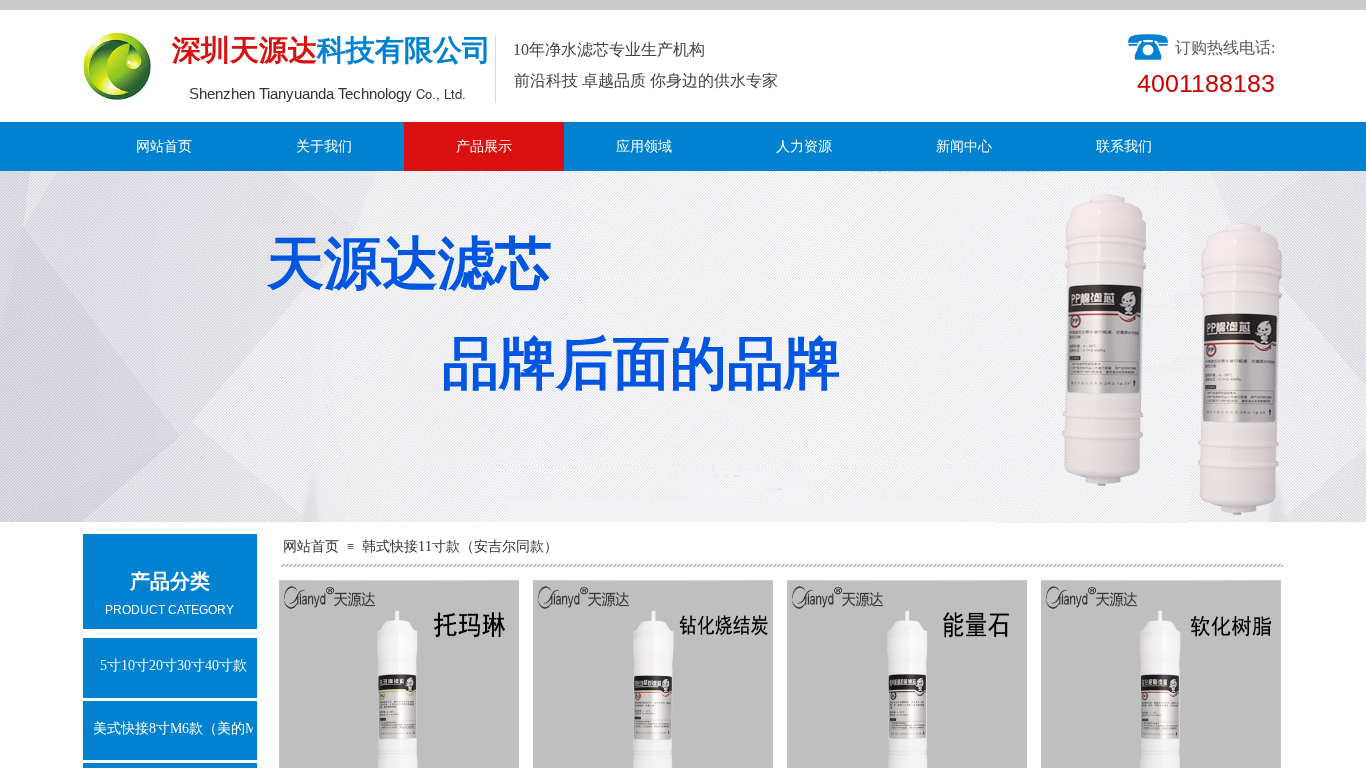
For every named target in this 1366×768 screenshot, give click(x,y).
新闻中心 (964, 146)
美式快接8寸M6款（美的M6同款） (173, 728)
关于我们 (324, 146)
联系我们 (1124, 146)
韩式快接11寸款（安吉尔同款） (460, 546)
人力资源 (804, 146)
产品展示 (484, 146)
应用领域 (644, 146)
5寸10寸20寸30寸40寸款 (173, 665)
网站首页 (164, 146)
